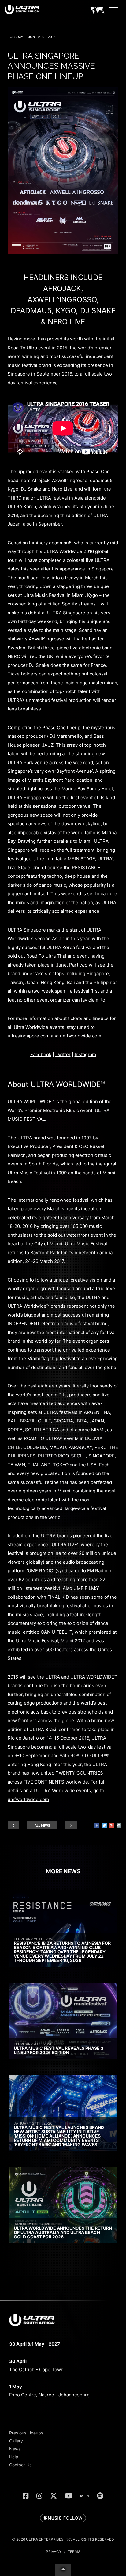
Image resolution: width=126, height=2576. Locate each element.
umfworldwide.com (81, 1036)
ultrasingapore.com (29, 1036)
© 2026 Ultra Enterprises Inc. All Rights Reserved (63, 2539)
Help (14, 2457)
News (15, 2449)
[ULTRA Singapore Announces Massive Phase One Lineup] (63, 252)
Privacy (54, 2552)
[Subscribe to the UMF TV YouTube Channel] (69, 2496)
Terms (74, 2552)
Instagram (85, 1055)
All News (42, 1825)
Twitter (63, 1055)
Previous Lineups (26, 2433)
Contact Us (20, 2465)
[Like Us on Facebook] (26, 2496)
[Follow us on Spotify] (100, 2496)
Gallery (16, 2441)
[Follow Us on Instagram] (39, 2496)
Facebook (41, 1055)
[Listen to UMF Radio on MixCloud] (85, 2496)
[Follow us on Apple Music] (63, 2518)
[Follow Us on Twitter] (54, 2496)
